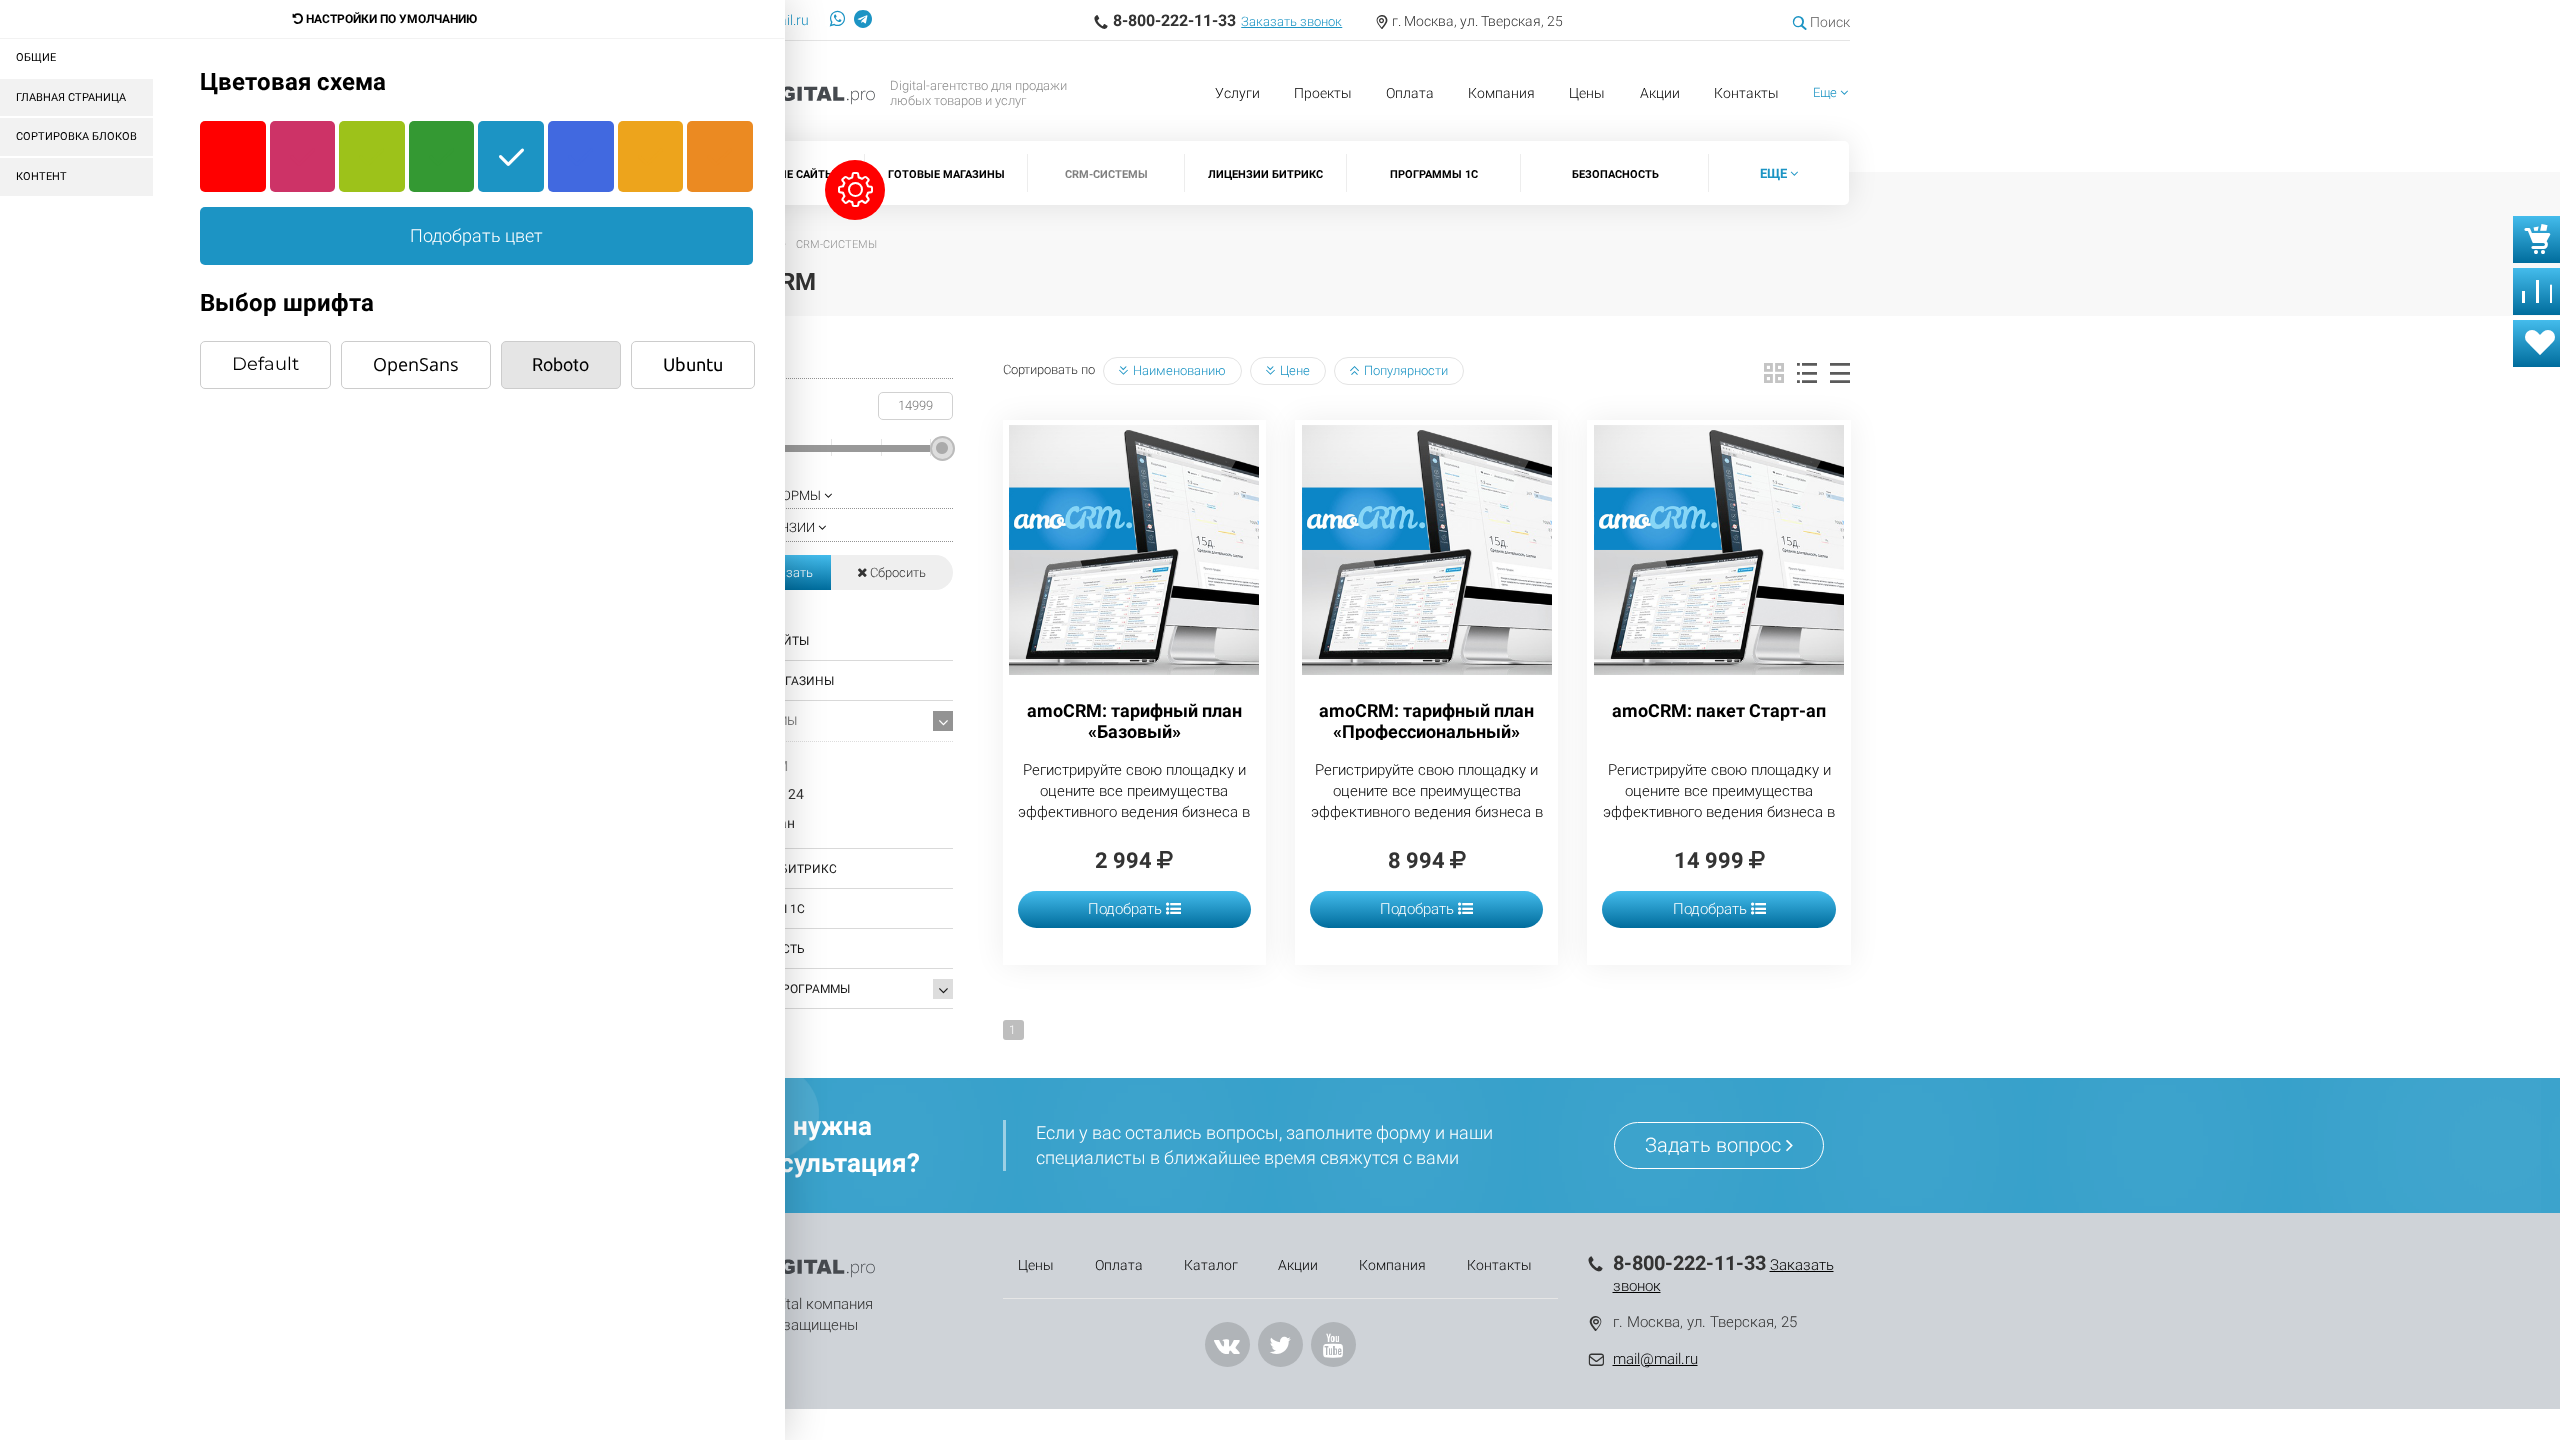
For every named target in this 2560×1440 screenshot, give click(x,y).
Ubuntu (693, 364)
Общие (36, 57)
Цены (1587, 93)
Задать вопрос (1715, 1145)
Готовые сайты (788, 174)
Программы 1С (1434, 174)
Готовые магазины (946, 174)
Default (265, 364)
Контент (41, 176)
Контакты (1746, 93)
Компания (1501, 93)
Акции (1660, 93)
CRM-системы (1106, 174)
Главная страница (71, 97)
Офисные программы (780, 989)
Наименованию (1179, 370)
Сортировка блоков (76, 136)
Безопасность (1615, 174)
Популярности (1406, 370)
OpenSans (416, 364)
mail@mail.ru (1655, 1359)
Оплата (1410, 93)
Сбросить (896, 572)
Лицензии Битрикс (1265, 174)
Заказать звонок (1291, 21)
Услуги (1237, 93)
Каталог (1211, 1265)
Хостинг (738, 1029)
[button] (1830, 93)
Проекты (1323, 93)
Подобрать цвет (476, 235)
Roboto (560, 364)
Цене (1295, 370)
